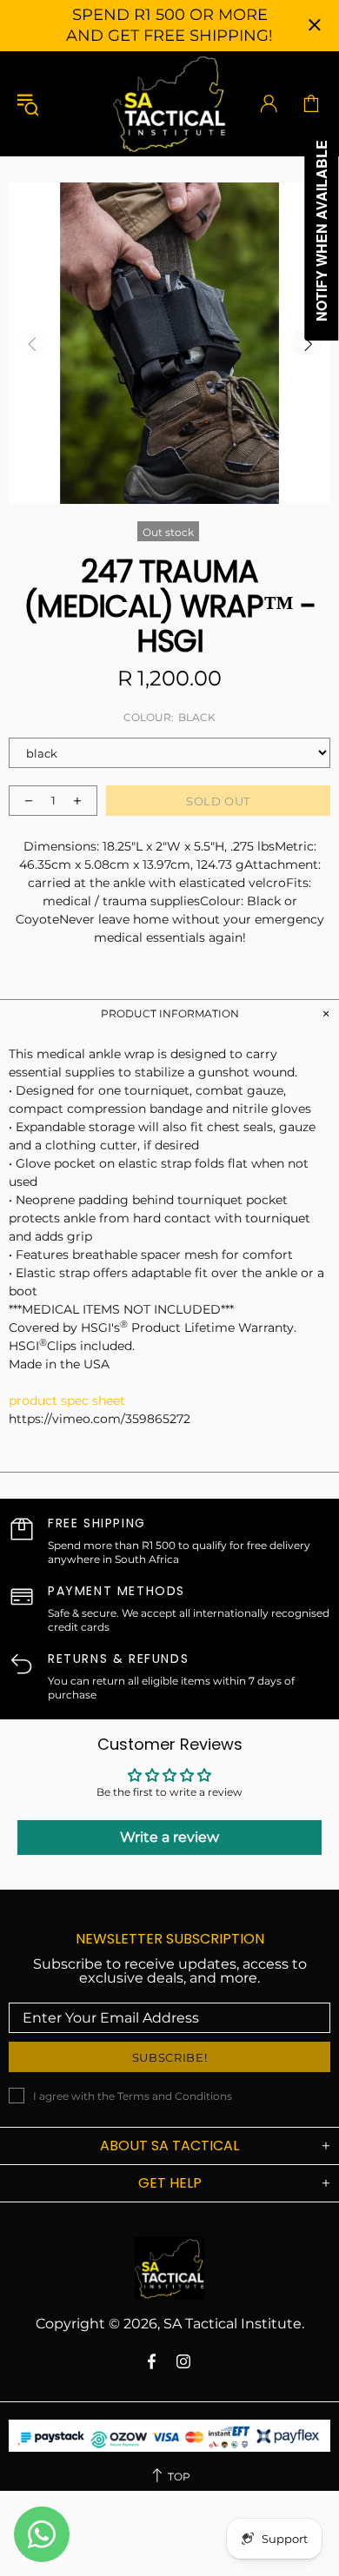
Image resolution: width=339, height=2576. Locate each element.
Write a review (169, 1837)
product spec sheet (67, 1401)
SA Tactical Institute (169, 103)
